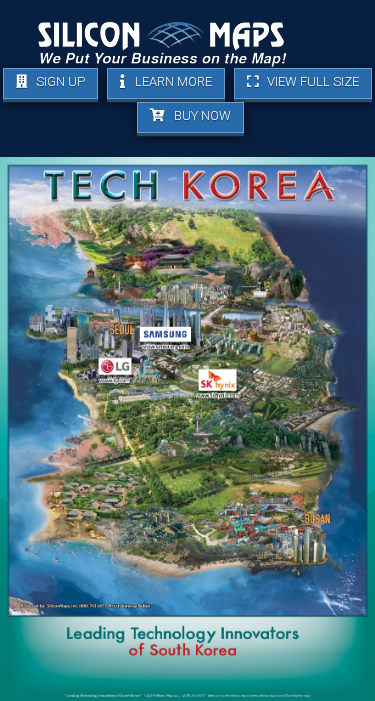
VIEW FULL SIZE (311, 81)
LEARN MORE (172, 81)
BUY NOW (201, 115)
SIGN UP (59, 81)
